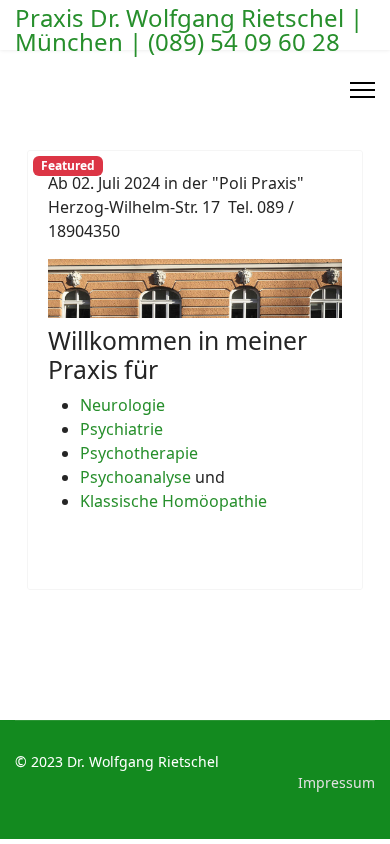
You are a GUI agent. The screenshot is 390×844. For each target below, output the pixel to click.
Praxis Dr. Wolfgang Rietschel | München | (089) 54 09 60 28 (189, 30)
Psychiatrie (121, 429)
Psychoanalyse (135, 477)
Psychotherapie (139, 453)
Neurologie (122, 405)
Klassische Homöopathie (173, 501)
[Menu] (362, 90)
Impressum (336, 782)
